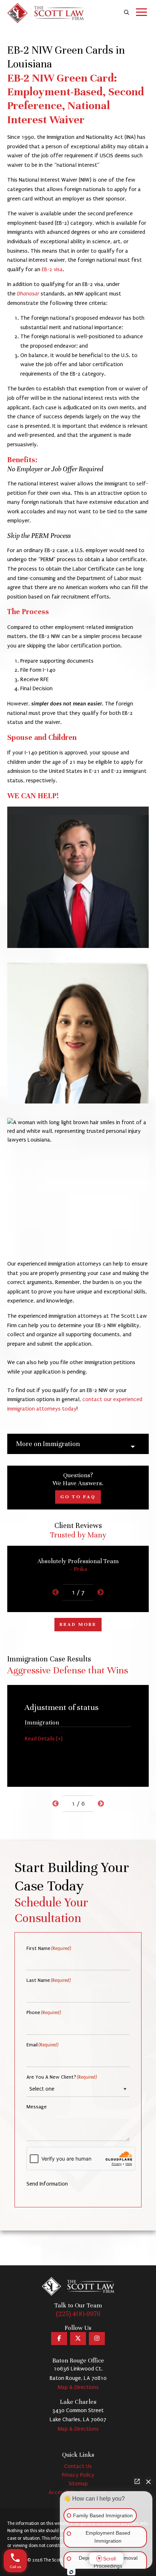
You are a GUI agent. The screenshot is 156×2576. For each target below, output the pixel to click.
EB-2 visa (52, 269)
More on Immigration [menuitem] (48, 1444)
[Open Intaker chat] (71, 2572)
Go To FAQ (78, 1497)
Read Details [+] (44, 1739)
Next (100, 1593)
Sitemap (78, 2484)
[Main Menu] (141, 13)
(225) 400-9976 (78, 2314)
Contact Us (78, 2466)
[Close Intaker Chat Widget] (148, 2481)
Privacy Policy (78, 2475)
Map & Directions (78, 2387)
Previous (56, 1593)
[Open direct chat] (137, 2481)
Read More (78, 1624)
